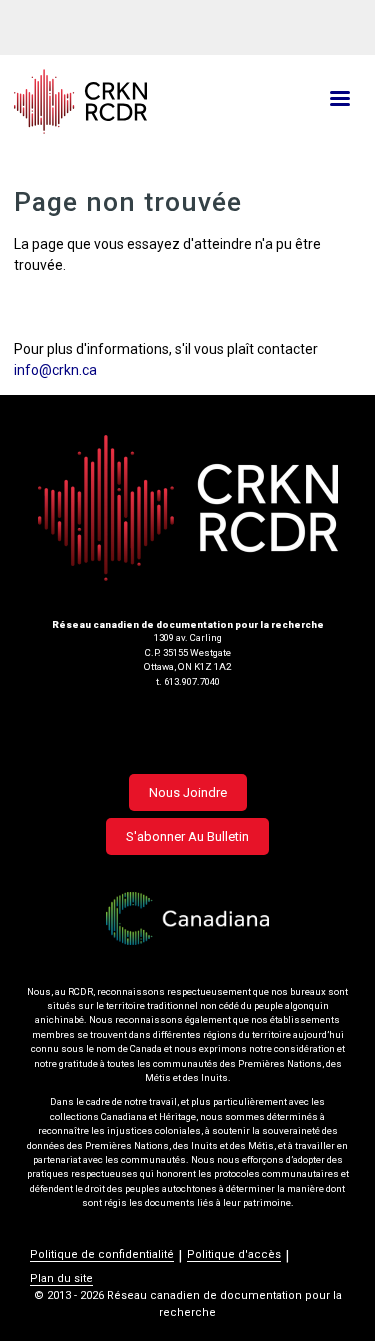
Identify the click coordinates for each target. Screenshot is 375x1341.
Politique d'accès (234, 1254)
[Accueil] (130, 101)
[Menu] (339, 100)
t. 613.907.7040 (188, 681)
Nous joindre (188, 792)
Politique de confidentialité (102, 1254)
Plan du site (61, 1278)
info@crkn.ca (55, 370)
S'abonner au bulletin (187, 836)
